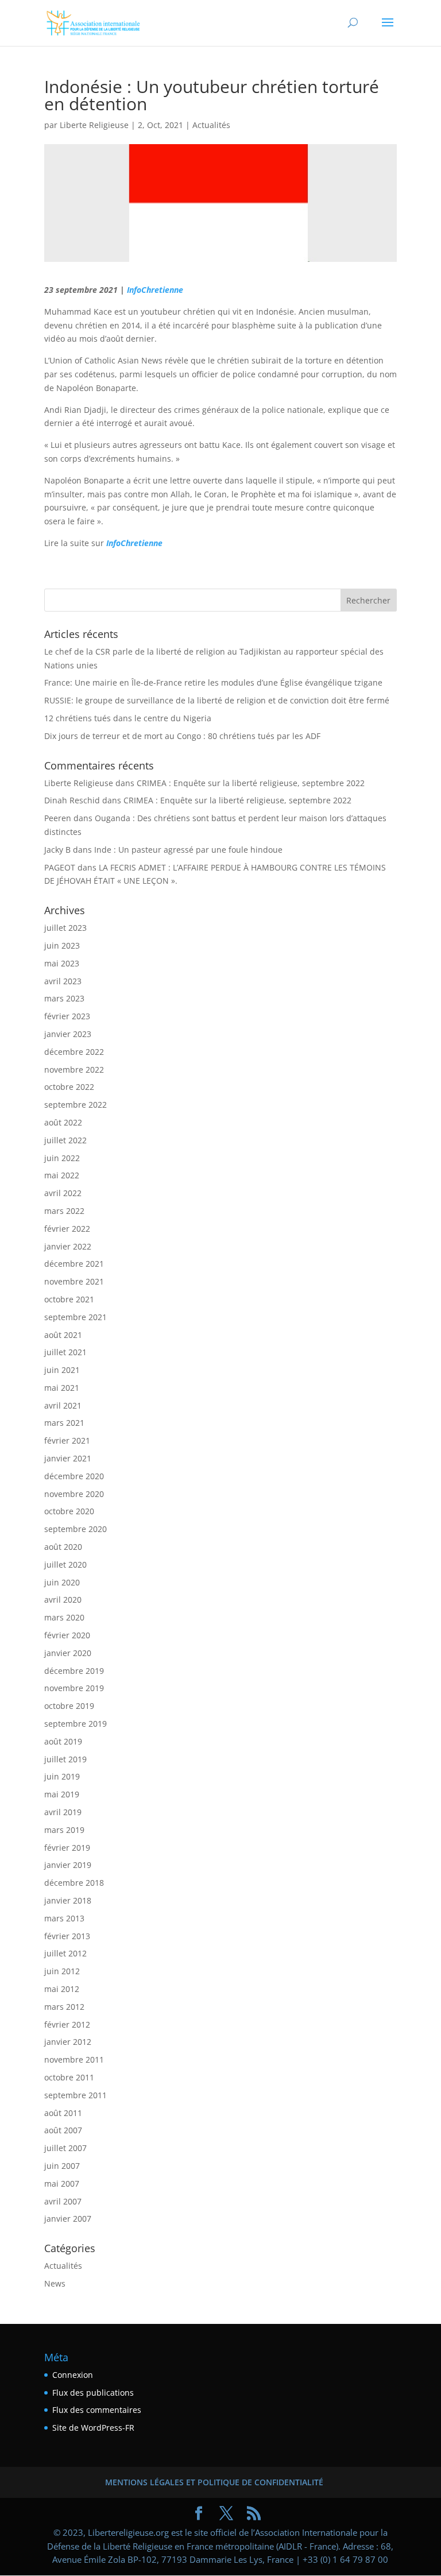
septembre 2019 (76, 1724)
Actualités (211, 125)
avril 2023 (63, 981)
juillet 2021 (65, 1352)
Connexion (73, 2375)
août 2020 (63, 1547)
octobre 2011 (69, 2077)
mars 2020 (64, 1617)
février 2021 (67, 1440)
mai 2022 (62, 1175)
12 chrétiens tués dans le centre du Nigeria (128, 718)
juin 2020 (62, 1582)
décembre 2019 (74, 1671)
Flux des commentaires (97, 2410)
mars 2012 (64, 2007)
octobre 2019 (69, 1706)
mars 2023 (64, 998)
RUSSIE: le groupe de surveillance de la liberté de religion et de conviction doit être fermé (217, 700)
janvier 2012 (68, 2042)
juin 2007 (62, 2166)
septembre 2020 (76, 1529)
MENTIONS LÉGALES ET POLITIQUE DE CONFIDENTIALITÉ (214, 2482)
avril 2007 (63, 2201)
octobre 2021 (69, 1299)
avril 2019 (63, 1812)
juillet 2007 (65, 2148)
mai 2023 (62, 963)
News (55, 2283)
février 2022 (67, 1229)
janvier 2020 (68, 1653)
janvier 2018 (68, 1900)
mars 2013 (64, 1918)
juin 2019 (62, 1776)
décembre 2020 (74, 1476)
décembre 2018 (74, 1883)
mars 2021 (64, 1423)
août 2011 (63, 2113)
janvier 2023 (68, 1034)
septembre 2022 (76, 1105)
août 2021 (63, 1335)
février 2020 (67, 1635)
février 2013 (67, 1936)
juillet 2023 (65, 928)
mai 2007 (62, 2184)
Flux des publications (93, 2393)
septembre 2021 (76, 1317)
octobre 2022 (69, 1087)
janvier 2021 (68, 1458)
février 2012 (67, 2024)
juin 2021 (62, 1370)
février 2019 (67, 1848)
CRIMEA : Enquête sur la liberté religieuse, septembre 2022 (251, 783)
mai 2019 (62, 1794)
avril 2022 (63, 1193)
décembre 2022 (74, 1052)
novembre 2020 (74, 1494)
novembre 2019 (74, 1688)
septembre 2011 (76, 2095)
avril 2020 (63, 1600)
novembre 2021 (74, 1281)
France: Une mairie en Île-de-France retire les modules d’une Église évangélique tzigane (213, 682)
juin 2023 (62, 945)
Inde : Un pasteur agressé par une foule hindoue (188, 850)
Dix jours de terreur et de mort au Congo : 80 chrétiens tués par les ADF (182, 736)
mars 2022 (64, 1211)
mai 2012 (62, 1989)
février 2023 (67, 1016)
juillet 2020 (65, 1564)
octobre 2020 (69, 1511)
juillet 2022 (65, 1140)
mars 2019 (64, 1830)
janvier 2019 (68, 1865)
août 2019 (63, 1741)
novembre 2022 (74, 1070)
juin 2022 (62, 1158)
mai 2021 (62, 1388)
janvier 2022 (68, 1246)
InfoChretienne (155, 290)
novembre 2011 (74, 2059)
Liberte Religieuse (94, 125)
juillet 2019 (65, 1759)
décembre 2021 (74, 1264)
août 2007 (63, 2130)
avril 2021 (63, 1405)
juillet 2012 (65, 1953)
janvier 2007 (68, 2219)
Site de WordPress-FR (93, 2428)
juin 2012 (62, 1971)
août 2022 (63, 1122)
